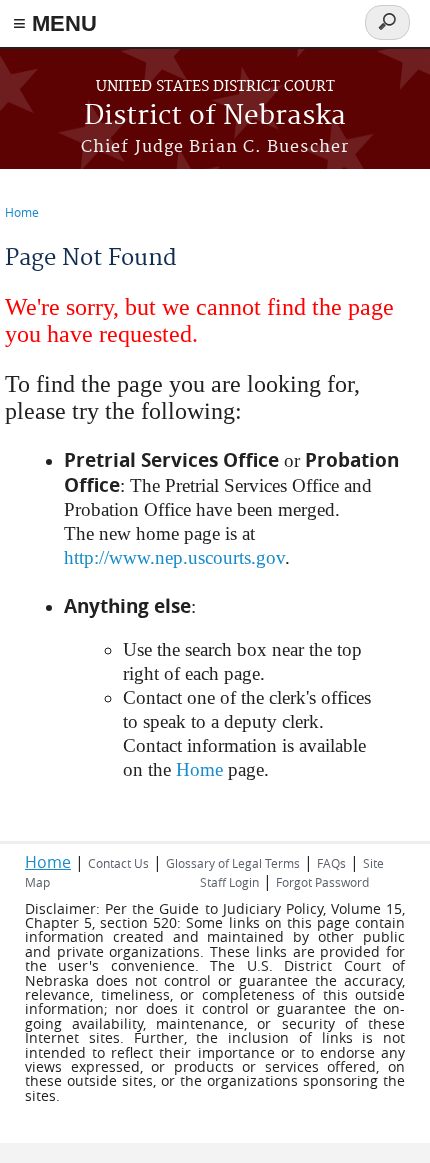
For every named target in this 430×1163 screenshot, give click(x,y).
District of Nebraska (215, 116)
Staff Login (229, 882)
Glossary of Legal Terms (233, 863)
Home (22, 212)
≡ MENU (55, 23)
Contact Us (118, 863)
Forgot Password (322, 882)
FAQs (331, 863)
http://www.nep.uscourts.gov (174, 557)
